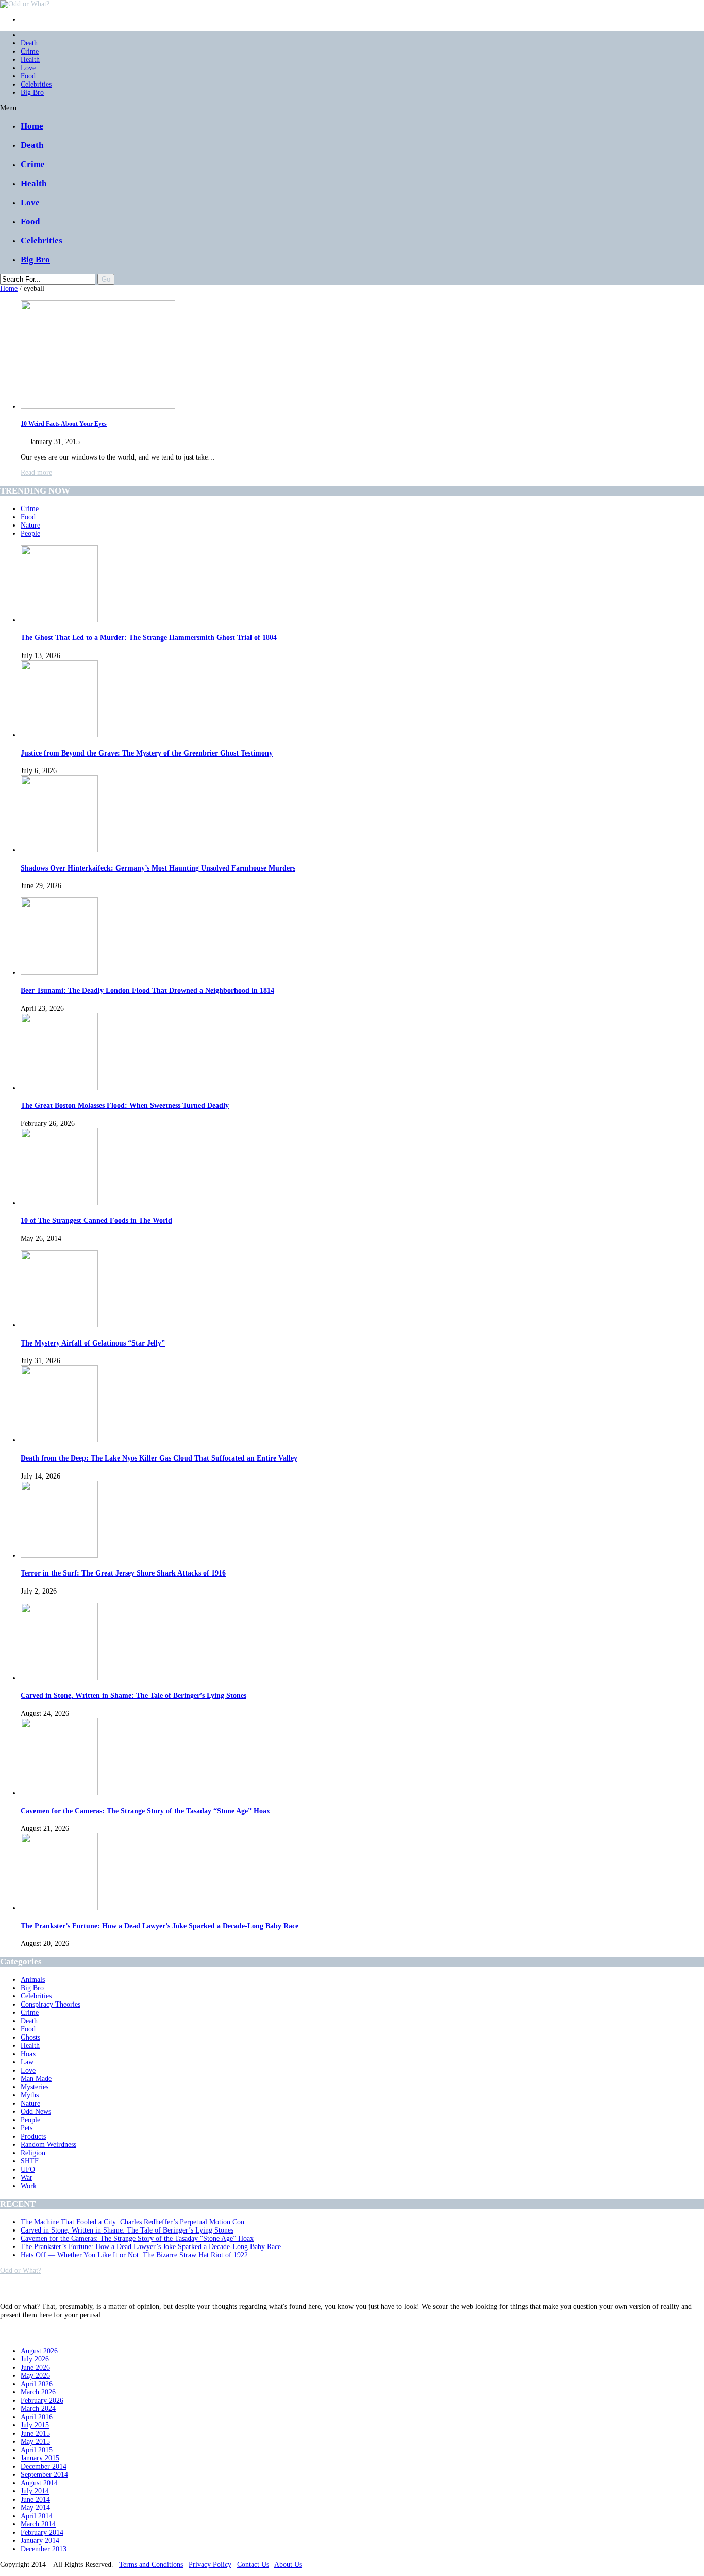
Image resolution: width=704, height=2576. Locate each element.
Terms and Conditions (151, 2564)
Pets (27, 2128)
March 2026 (38, 2392)
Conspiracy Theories (51, 2004)
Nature (30, 525)
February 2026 (42, 2400)
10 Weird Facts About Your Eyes (64, 424)
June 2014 (35, 2499)
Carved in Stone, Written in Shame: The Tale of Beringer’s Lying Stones (133, 1695)
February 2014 (42, 2532)
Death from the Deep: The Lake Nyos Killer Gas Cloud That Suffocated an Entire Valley (159, 1458)
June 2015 (35, 2433)
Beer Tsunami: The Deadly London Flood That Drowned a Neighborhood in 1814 (147, 990)
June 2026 (35, 2367)
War (27, 2178)
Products (33, 2136)
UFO (28, 2169)
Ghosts (30, 2037)
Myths (30, 2095)
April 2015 (37, 2450)
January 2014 (40, 2541)
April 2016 (37, 2417)
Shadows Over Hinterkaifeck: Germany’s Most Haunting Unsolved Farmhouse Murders (158, 868)
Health (30, 60)
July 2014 (35, 2491)
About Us (288, 2564)
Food (28, 76)
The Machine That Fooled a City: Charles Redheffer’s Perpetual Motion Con (132, 2222)
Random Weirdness (48, 2145)
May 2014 (35, 2508)
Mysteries (35, 2087)
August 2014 (39, 2483)
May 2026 (35, 2376)
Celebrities (36, 84)
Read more (36, 473)
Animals (33, 1980)
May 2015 (35, 2442)
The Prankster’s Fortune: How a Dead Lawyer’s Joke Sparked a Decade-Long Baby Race (160, 1926)
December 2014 (44, 2466)
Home (32, 126)
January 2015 (40, 2458)
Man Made (36, 2079)
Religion (33, 2153)
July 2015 (35, 2425)
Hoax (28, 2054)
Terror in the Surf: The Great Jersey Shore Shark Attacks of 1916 (123, 1573)
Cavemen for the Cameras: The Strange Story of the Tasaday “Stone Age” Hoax (145, 1811)
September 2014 (44, 2475)
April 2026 (37, 2384)
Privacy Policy (210, 2564)
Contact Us (253, 2564)
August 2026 (39, 2351)
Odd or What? (21, 2270)
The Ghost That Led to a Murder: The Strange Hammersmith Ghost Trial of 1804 (149, 638)
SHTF (30, 2161)
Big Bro (32, 93)
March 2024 (38, 2409)
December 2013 (44, 2549)
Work (29, 2186)
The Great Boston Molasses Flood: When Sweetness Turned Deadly (125, 1105)
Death (29, 43)
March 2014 (38, 2524)
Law (27, 2062)
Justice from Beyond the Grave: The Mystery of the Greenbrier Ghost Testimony (147, 753)
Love (28, 68)
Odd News (36, 2112)
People (30, 534)
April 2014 (37, 2516)
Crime (30, 51)
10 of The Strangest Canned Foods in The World (96, 1220)
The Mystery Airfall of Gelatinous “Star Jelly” (93, 1343)
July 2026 (35, 2359)
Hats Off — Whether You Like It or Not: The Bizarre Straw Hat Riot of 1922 (134, 2255)
